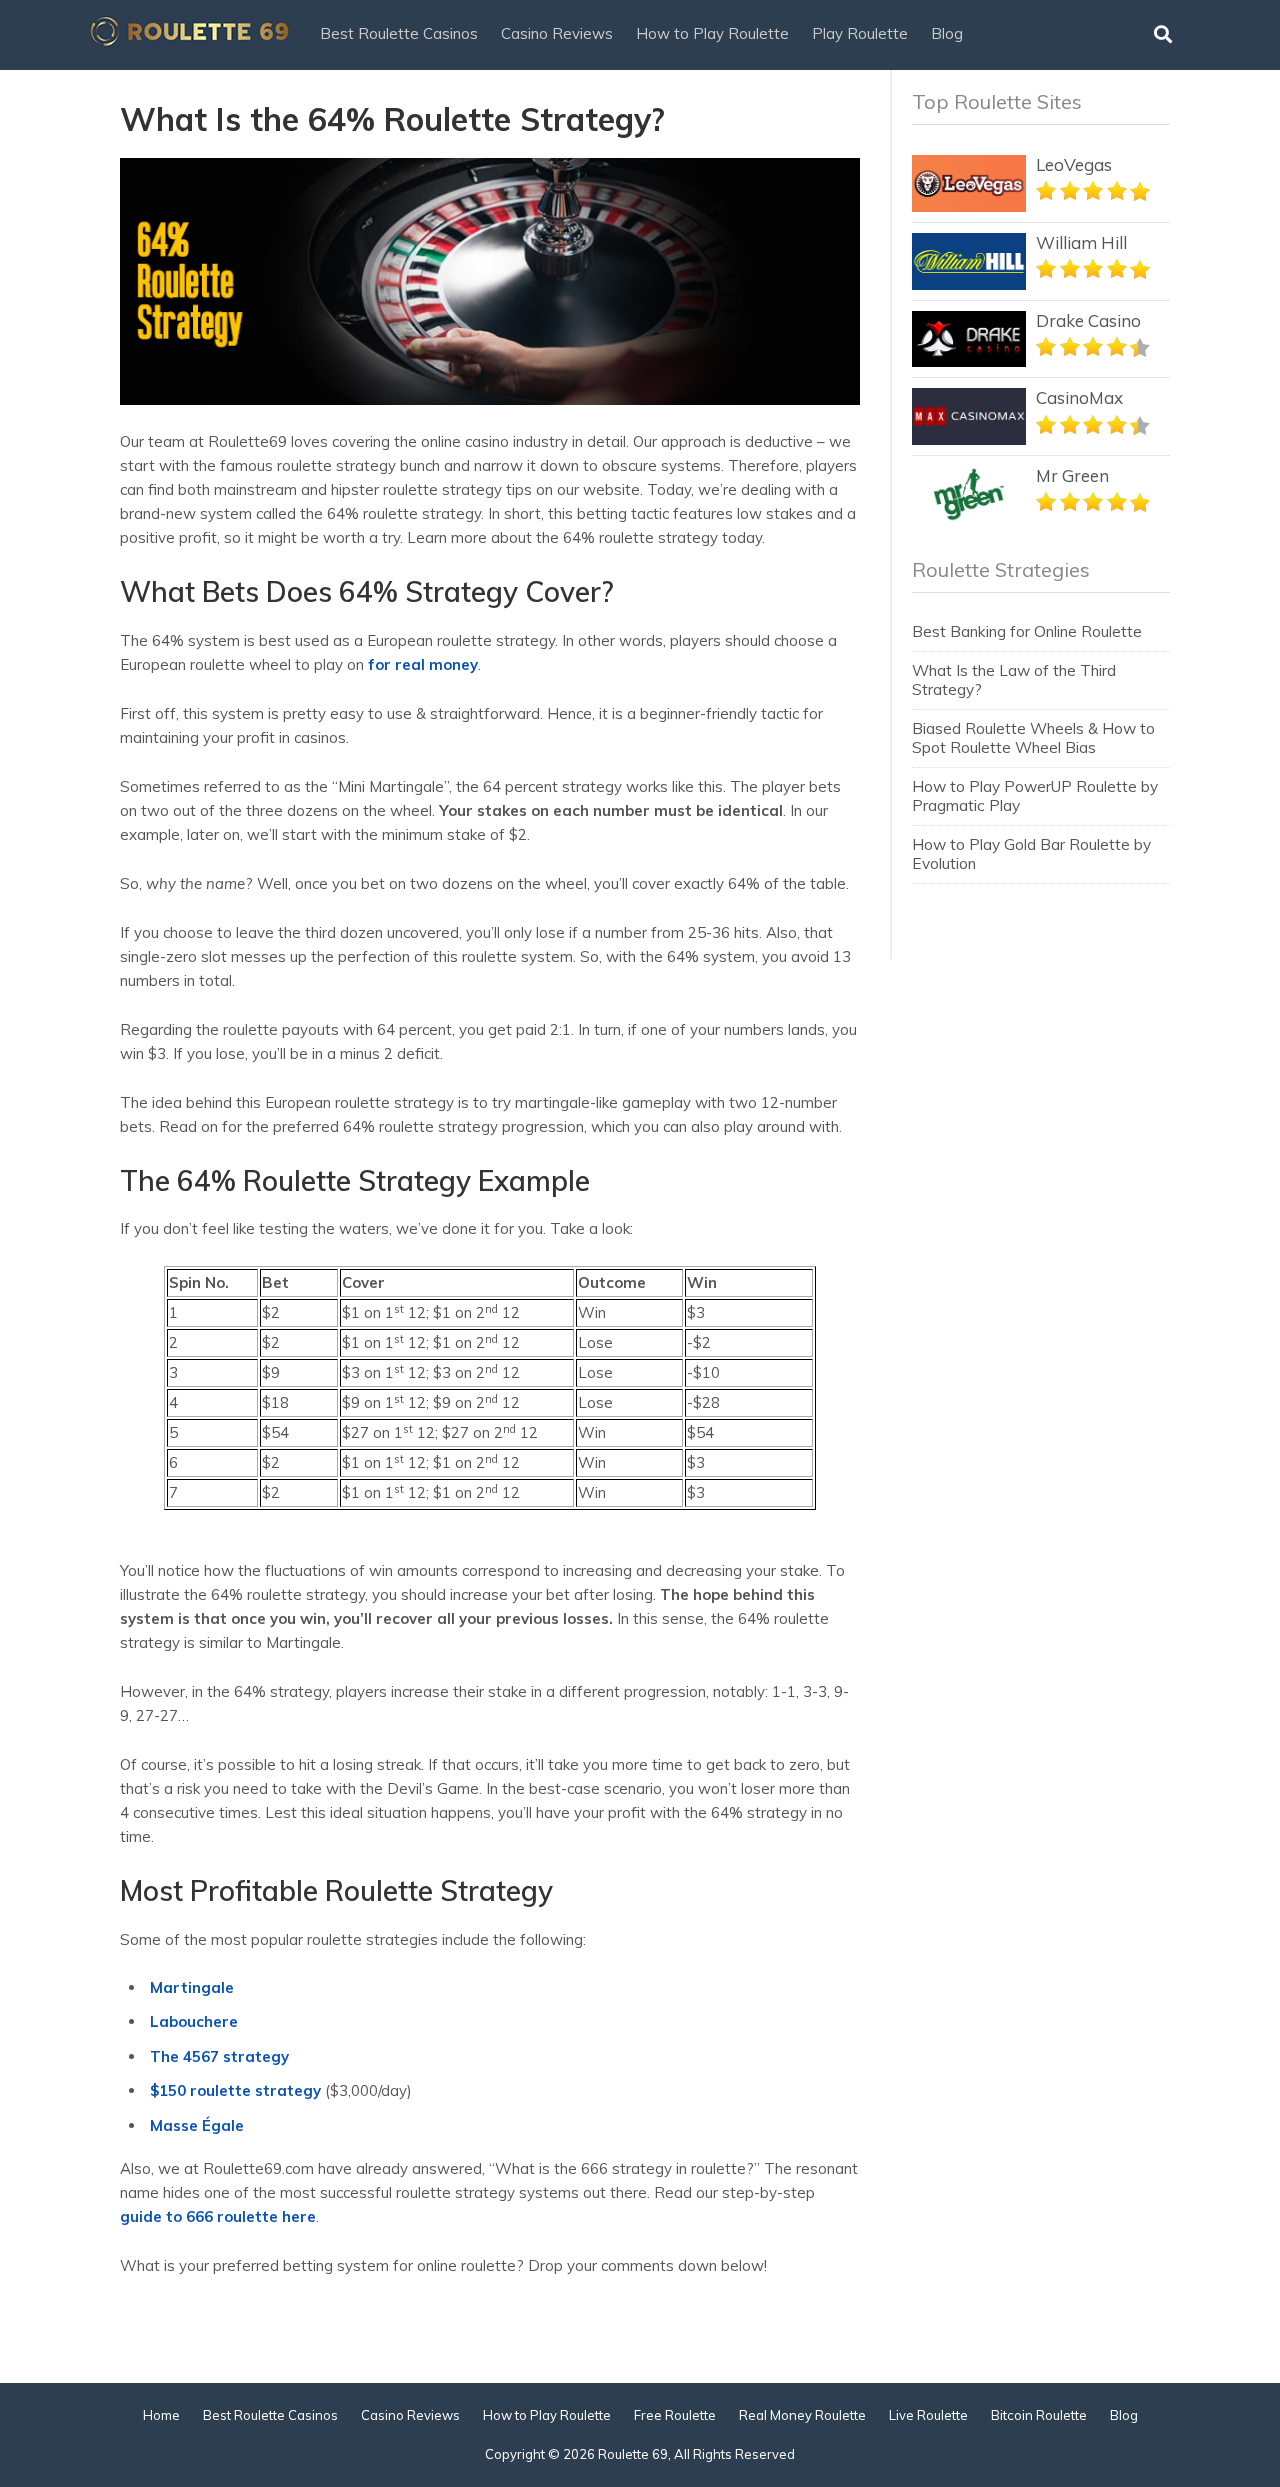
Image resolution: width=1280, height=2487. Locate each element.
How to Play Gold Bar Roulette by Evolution (1031, 853)
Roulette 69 (633, 2454)
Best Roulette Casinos (399, 33)
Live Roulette (928, 2415)
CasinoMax (1079, 397)
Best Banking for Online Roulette (1027, 631)
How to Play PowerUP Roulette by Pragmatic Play (1035, 795)
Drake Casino (1088, 320)
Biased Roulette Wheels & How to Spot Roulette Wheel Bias (1033, 737)
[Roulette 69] (190, 56)
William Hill (1081, 242)
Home (161, 2415)
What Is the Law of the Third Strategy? (1014, 679)
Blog (947, 33)
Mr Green (1072, 475)
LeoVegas (1074, 164)
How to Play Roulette (712, 33)
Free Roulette (675, 2415)
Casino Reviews (557, 33)
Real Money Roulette (802, 2415)
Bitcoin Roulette (1039, 2415)
